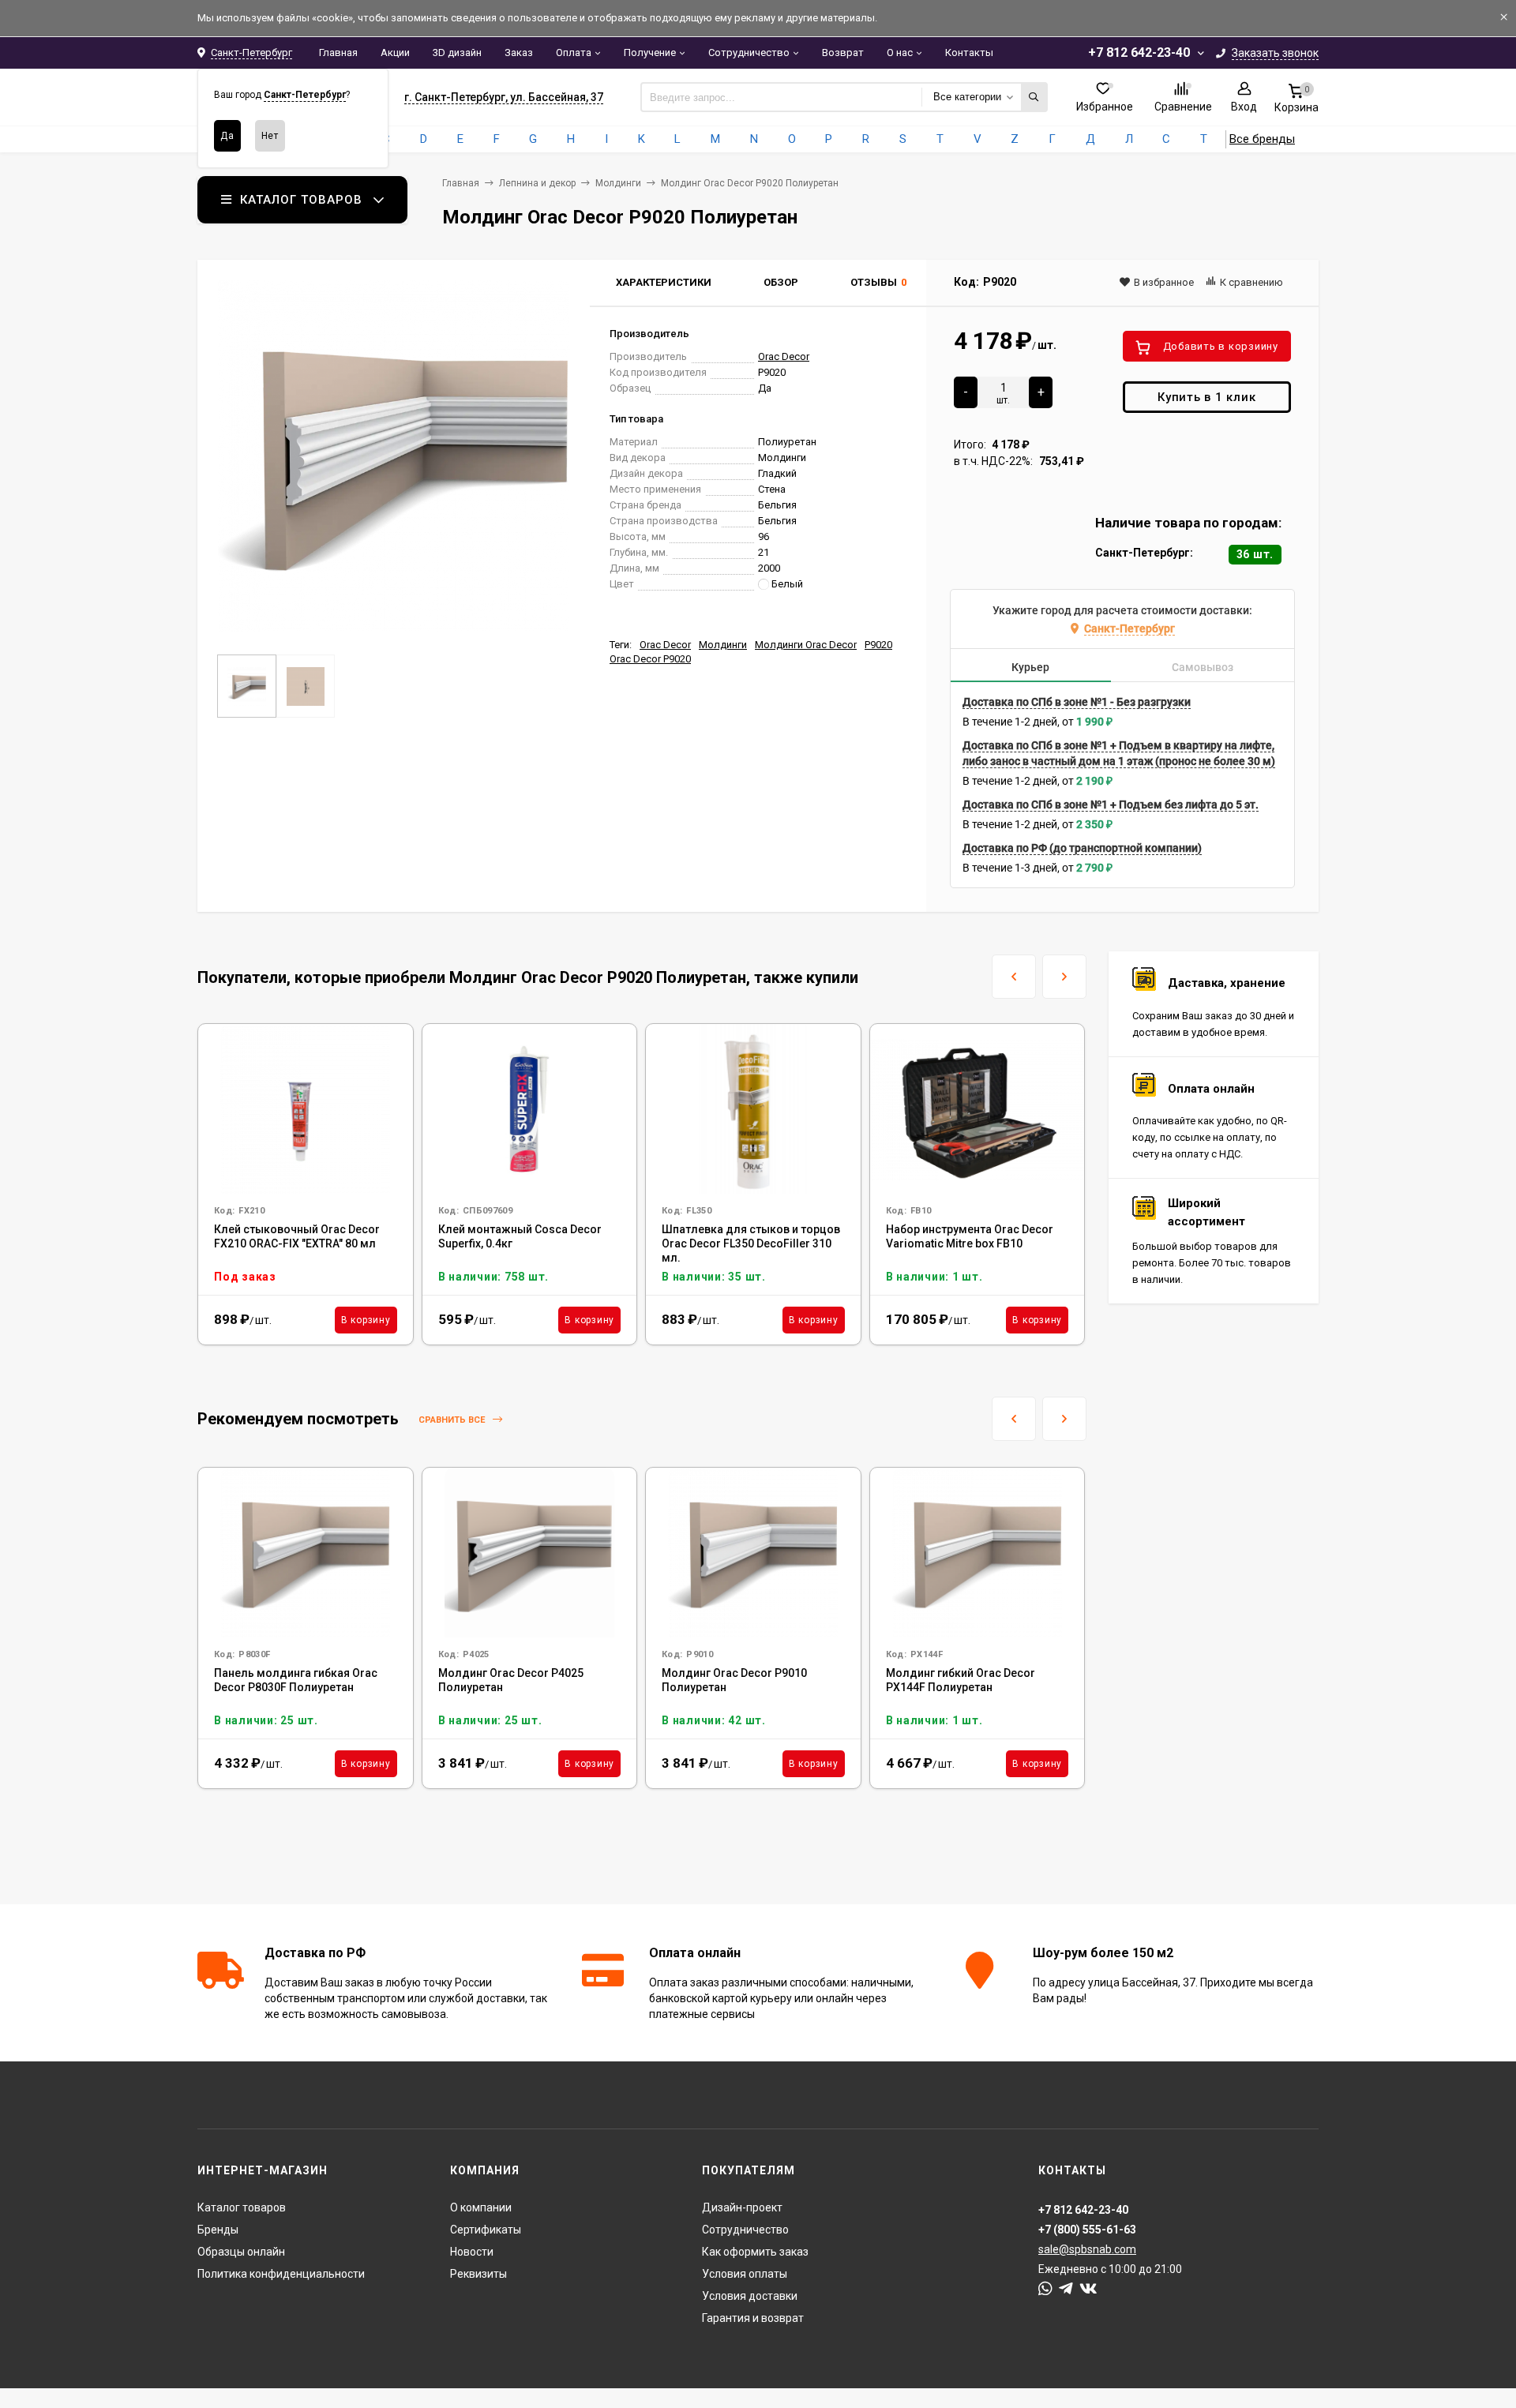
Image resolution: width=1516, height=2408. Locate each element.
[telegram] (1066, 2289)
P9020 (878, 645)
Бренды (218, 2230)
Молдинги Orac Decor (806, 645)
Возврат (843, 53)
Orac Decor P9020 (650, 659)
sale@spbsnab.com (1087, 2249)
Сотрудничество (749, 53)
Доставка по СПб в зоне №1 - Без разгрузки (1077, 702)
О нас (900, 53)
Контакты (969, 53)
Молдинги (618, 183)
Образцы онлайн (241, 2252)
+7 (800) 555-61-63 (1087, 2230)
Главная (338, 53)
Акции (395, 53)
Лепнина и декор (537, 183)
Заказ (519, 53)
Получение (650, 53)
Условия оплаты (745, 2274)
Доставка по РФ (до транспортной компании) (1082, 848)
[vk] (1088, 2289)
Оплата (574, 53)
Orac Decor (784, 356)
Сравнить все (453, 1420)
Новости (472, 2252)
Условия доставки (750, 2296)
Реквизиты (478, 2274)
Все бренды (1262, 139)
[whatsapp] (1045, 2289)
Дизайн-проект (742, 2207)
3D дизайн (457, 53)
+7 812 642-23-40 (1139, 53)
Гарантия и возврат (753, 2318)
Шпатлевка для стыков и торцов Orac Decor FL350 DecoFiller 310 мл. (751, 1243)
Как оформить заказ (755, 2252)
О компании (481, 2207)
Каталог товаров (242, 2207)
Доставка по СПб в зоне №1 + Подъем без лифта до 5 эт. (1111, 805)
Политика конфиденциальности (281, 2274)
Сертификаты (486, 2230)
